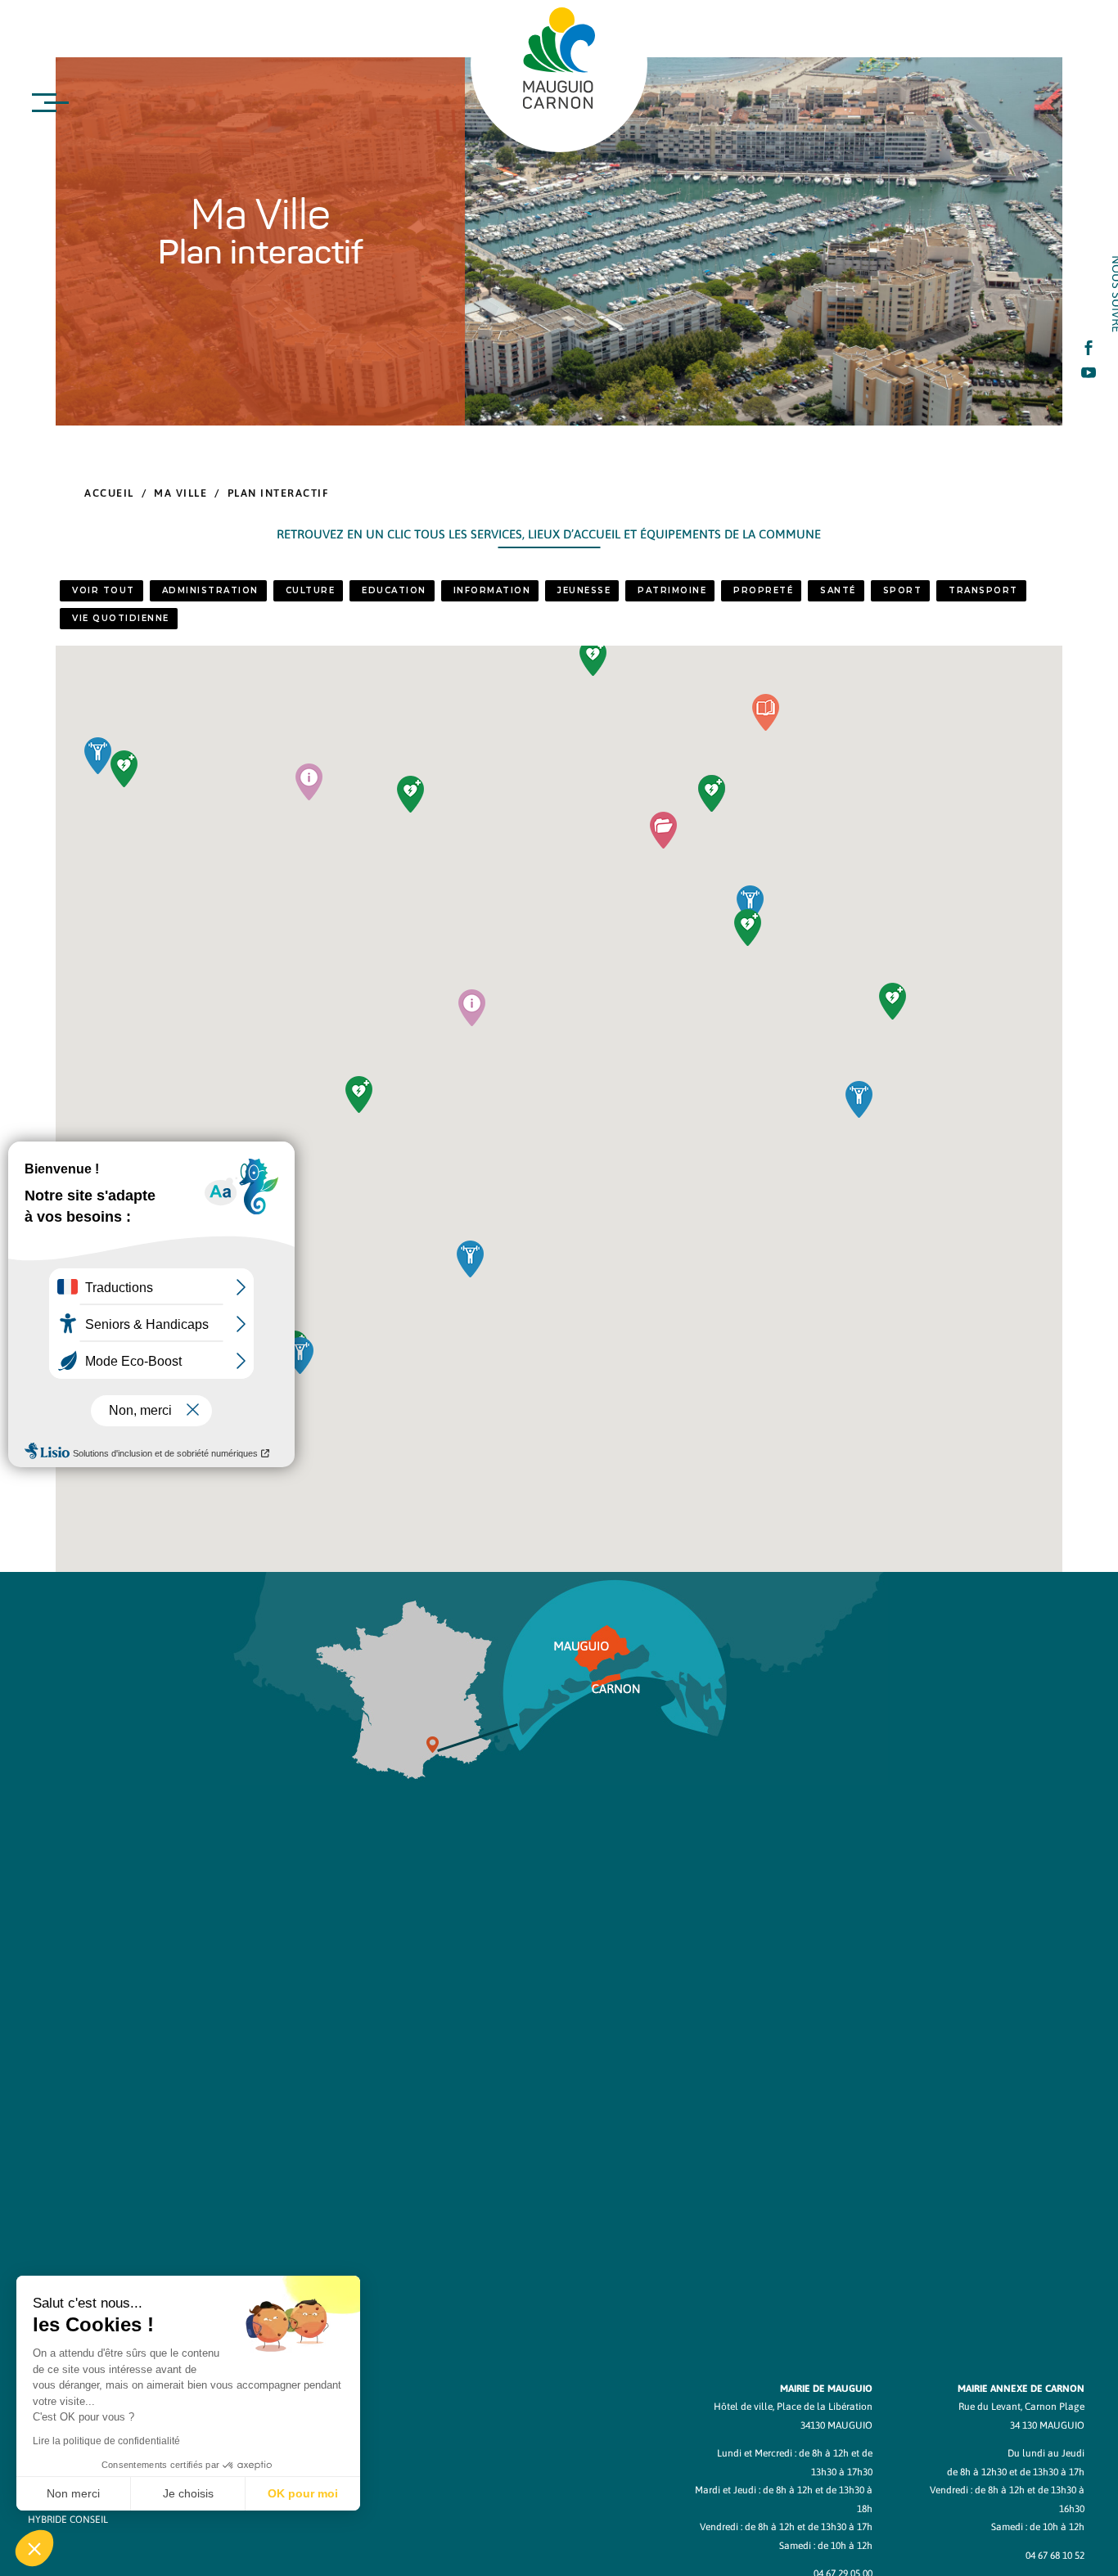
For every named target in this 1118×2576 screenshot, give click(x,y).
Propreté (763, 590)
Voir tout (104, 590)
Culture (311, 590)
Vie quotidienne (121, 618)
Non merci (73, 2493)
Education (394, 590)
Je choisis (188, 2493)
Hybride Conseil (68, 2520)
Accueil (109, 493)
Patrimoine (672, 590)
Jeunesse (584, 590)
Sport (903, 590)
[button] (663, 830)
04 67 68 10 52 (1055, 2556)
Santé (838, 590)
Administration (210, 590)
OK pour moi (303, 2493)
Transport (983, 590)
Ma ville (180, 493)
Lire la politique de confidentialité (106, 2441)
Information (492, 590)
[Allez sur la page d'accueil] (559, 58)
